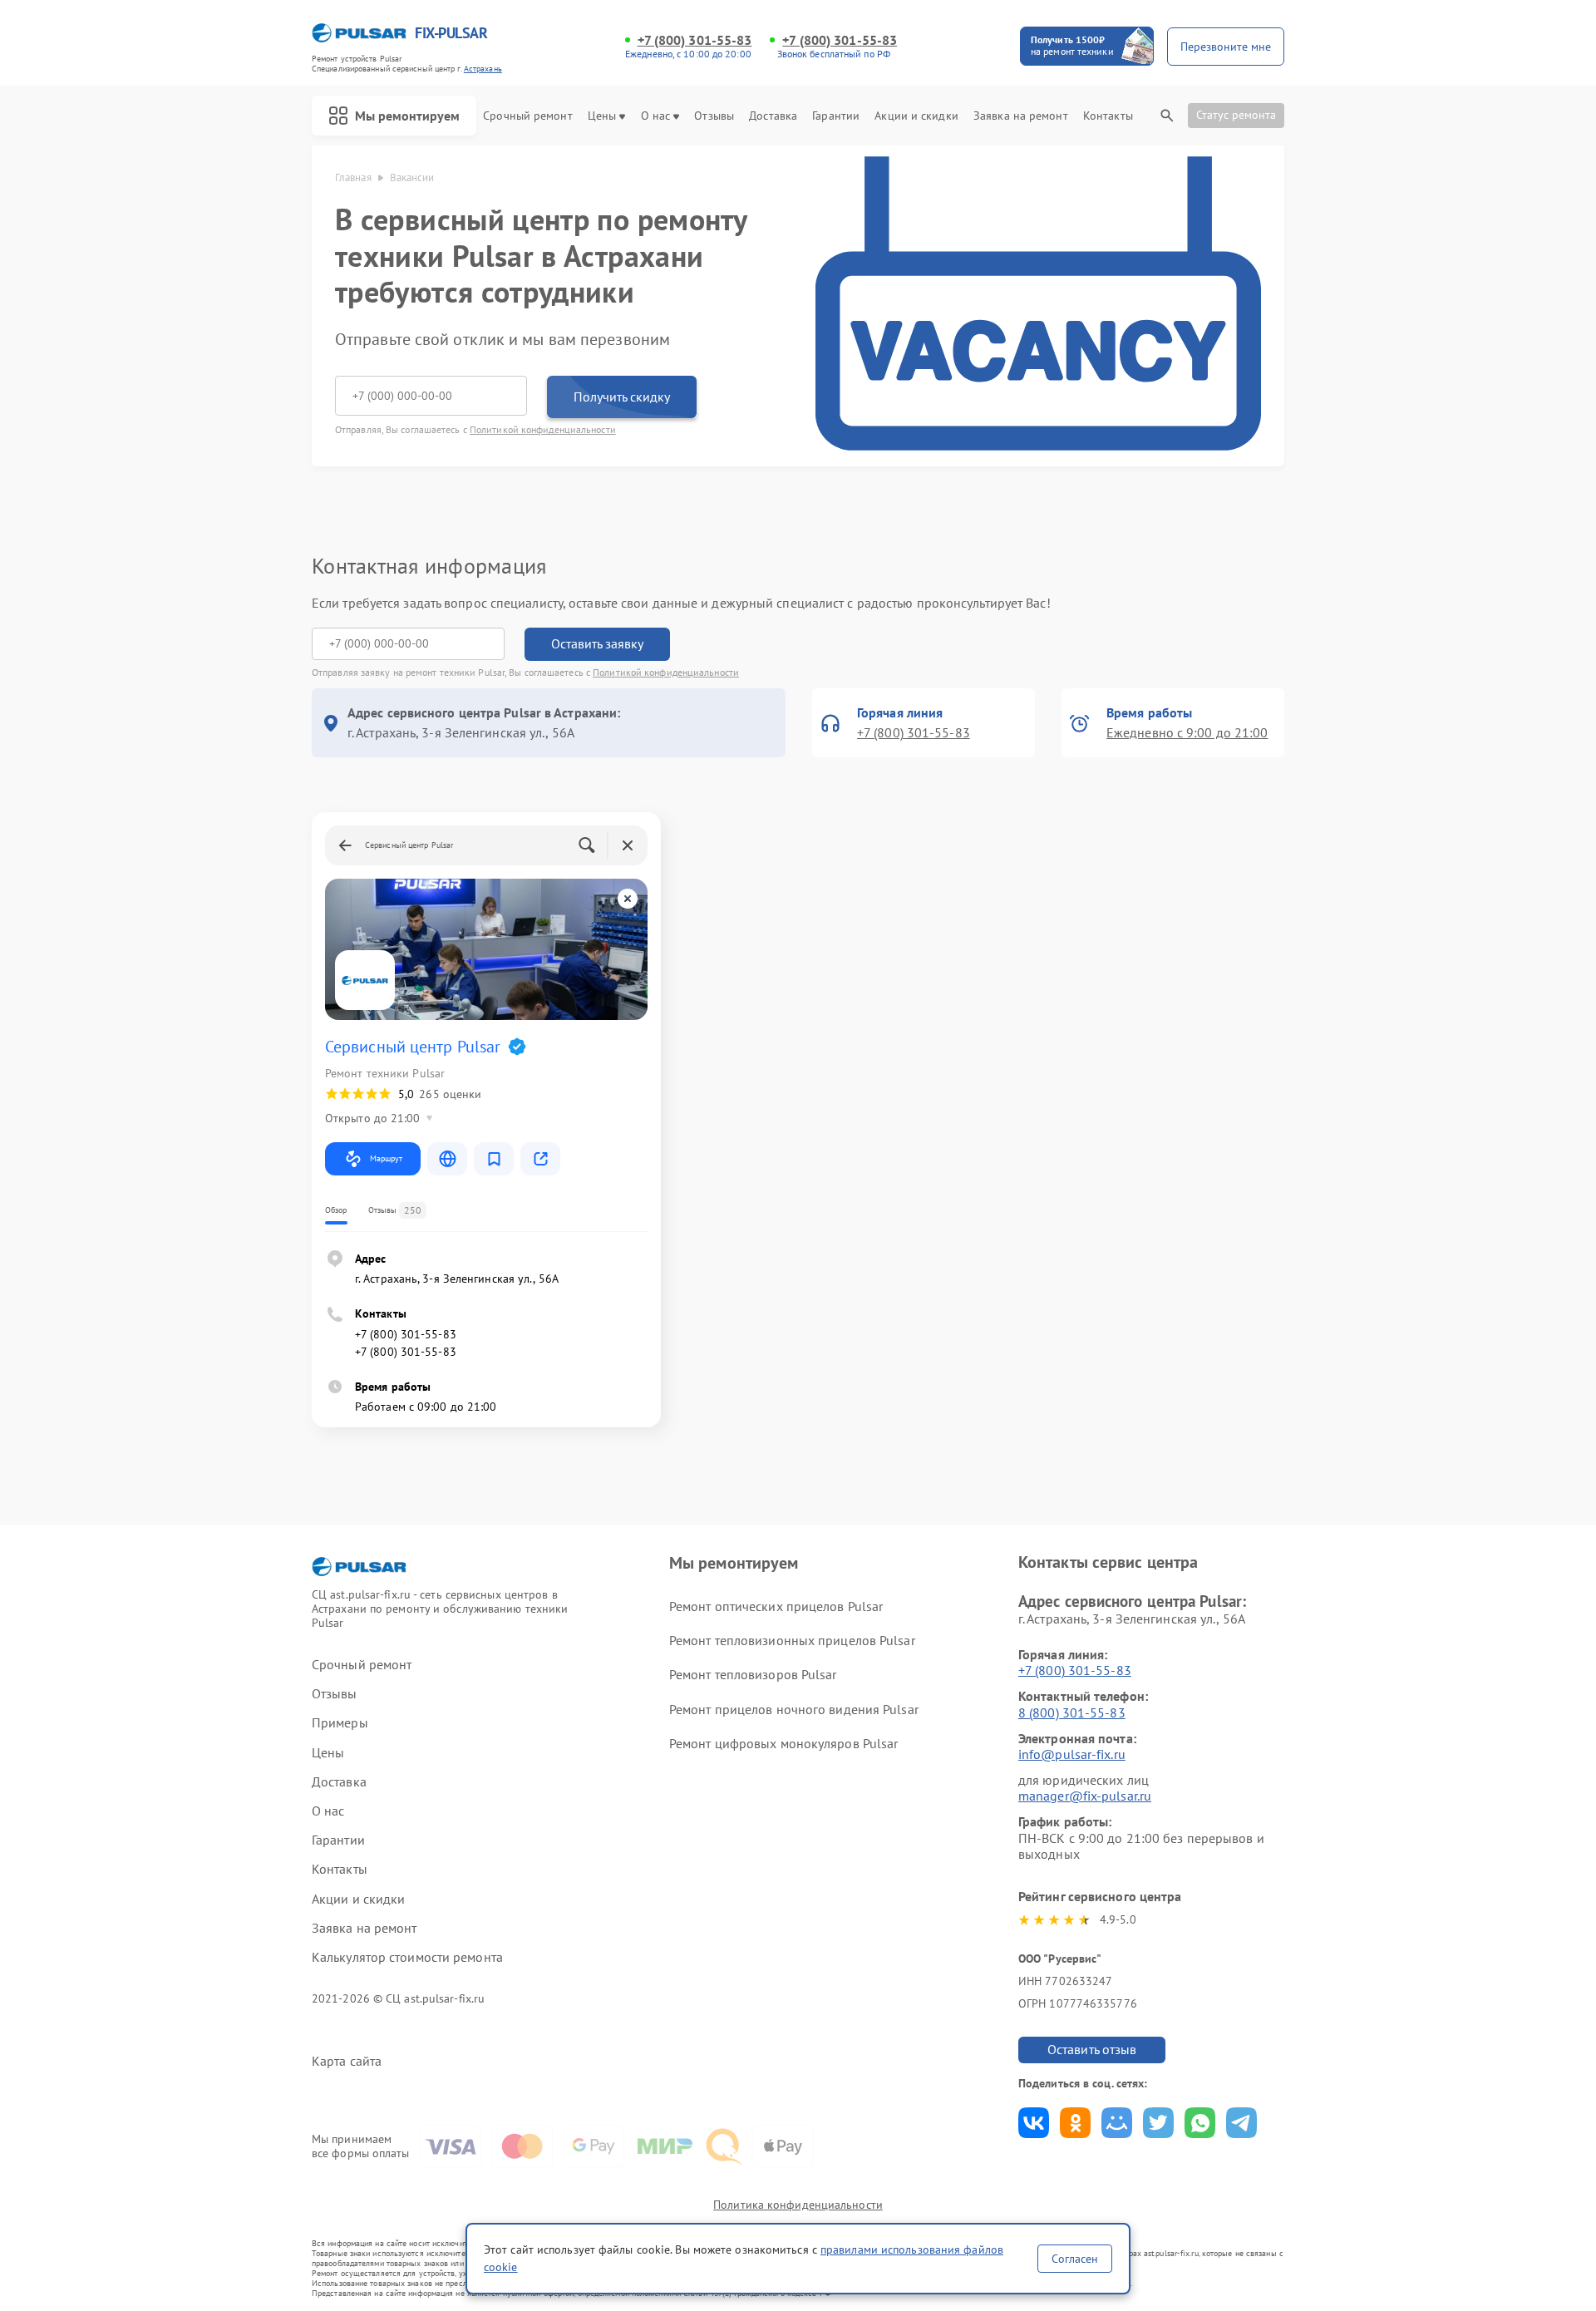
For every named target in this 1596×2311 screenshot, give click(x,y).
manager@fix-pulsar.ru (1085, 1796)
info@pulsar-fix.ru (1072, 1754)
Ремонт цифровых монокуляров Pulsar (783, 1743)
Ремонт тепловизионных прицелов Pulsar (792, 1640)
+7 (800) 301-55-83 (695, 40)
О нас (656, 116)
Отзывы (714, 116)
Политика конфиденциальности (798, 2205)
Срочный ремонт (527, 116)
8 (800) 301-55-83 (1072, 1712)
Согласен (1075, 2259)
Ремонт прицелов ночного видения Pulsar (794, 1709)
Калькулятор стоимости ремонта (407, 1957)
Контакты (1108, 116)
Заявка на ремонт (1021, 116)
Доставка (773, 116)
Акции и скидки (916, 116)
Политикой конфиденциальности (543, 429)
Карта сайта (347, 2061)
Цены (602, 116)
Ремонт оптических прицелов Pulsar (776, 1606)
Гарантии (836, 116)
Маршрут (386, 1158)
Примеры (340, 1723)
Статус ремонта (1236, 115)
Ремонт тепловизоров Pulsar (753, 1674)
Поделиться (1034, 2123)
